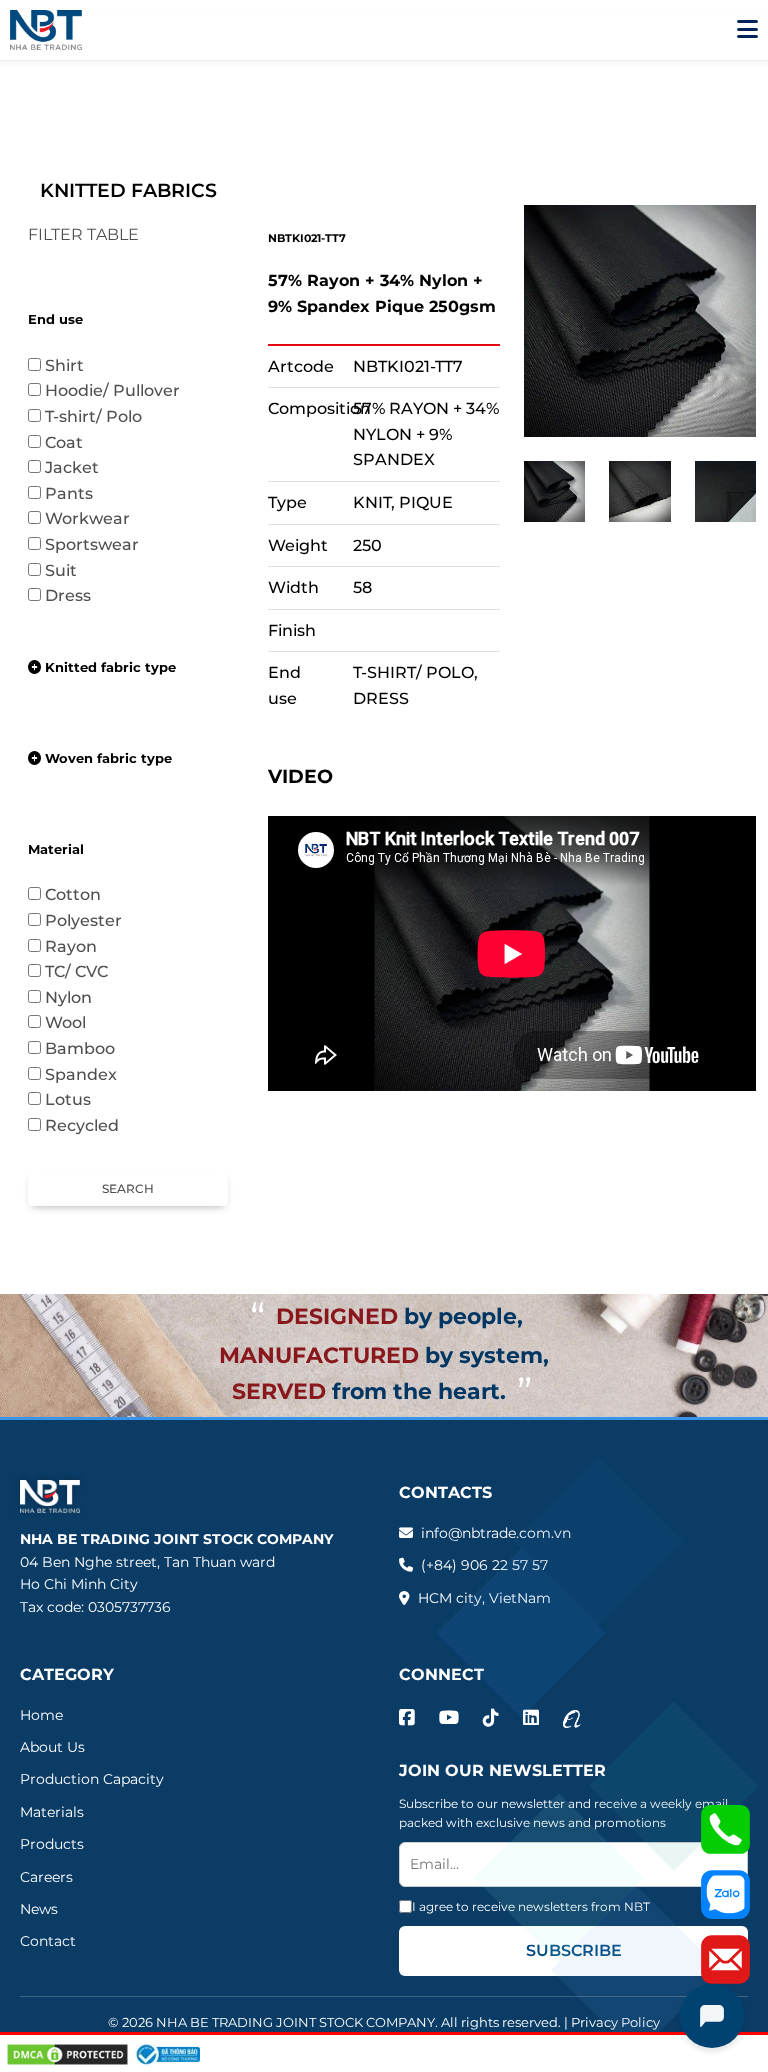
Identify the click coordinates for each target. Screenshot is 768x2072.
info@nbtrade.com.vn (496, 1533)
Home (41, 1715)
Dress (68, 595)
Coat (74, 442)
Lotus (78, 1099)
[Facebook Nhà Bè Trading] (407, 1718)
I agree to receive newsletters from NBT (531, 1906)
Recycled (82, 1125)
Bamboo (90, 1048)
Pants (79, 493)
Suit (71, 570)
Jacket (82, 467)
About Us (52, 1747)
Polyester (93, 920)
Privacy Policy (615, 2022)
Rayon (71, 946)
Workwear (87, 518)
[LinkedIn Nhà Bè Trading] (531, 1718)
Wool (75, 1022)
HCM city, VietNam (484, 1598)
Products (52, 1844)
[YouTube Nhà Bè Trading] (449, 1718)
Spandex (81, 1074)
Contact (48, 1941)
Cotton (83, 894)
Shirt (74, 365)
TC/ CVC (86, 971)
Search (128, 1188)
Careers (46, 1877)
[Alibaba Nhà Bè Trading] (572, 1718)
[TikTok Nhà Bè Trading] (491, 1718)
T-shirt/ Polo (103, 416)
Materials (52, 1812)
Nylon (68, 997)
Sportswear (102, 544)
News (39, 1909)
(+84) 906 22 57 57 (484, 1565)
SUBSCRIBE (574, 1950)
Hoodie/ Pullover (122, 390)
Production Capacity (92, 1779)
